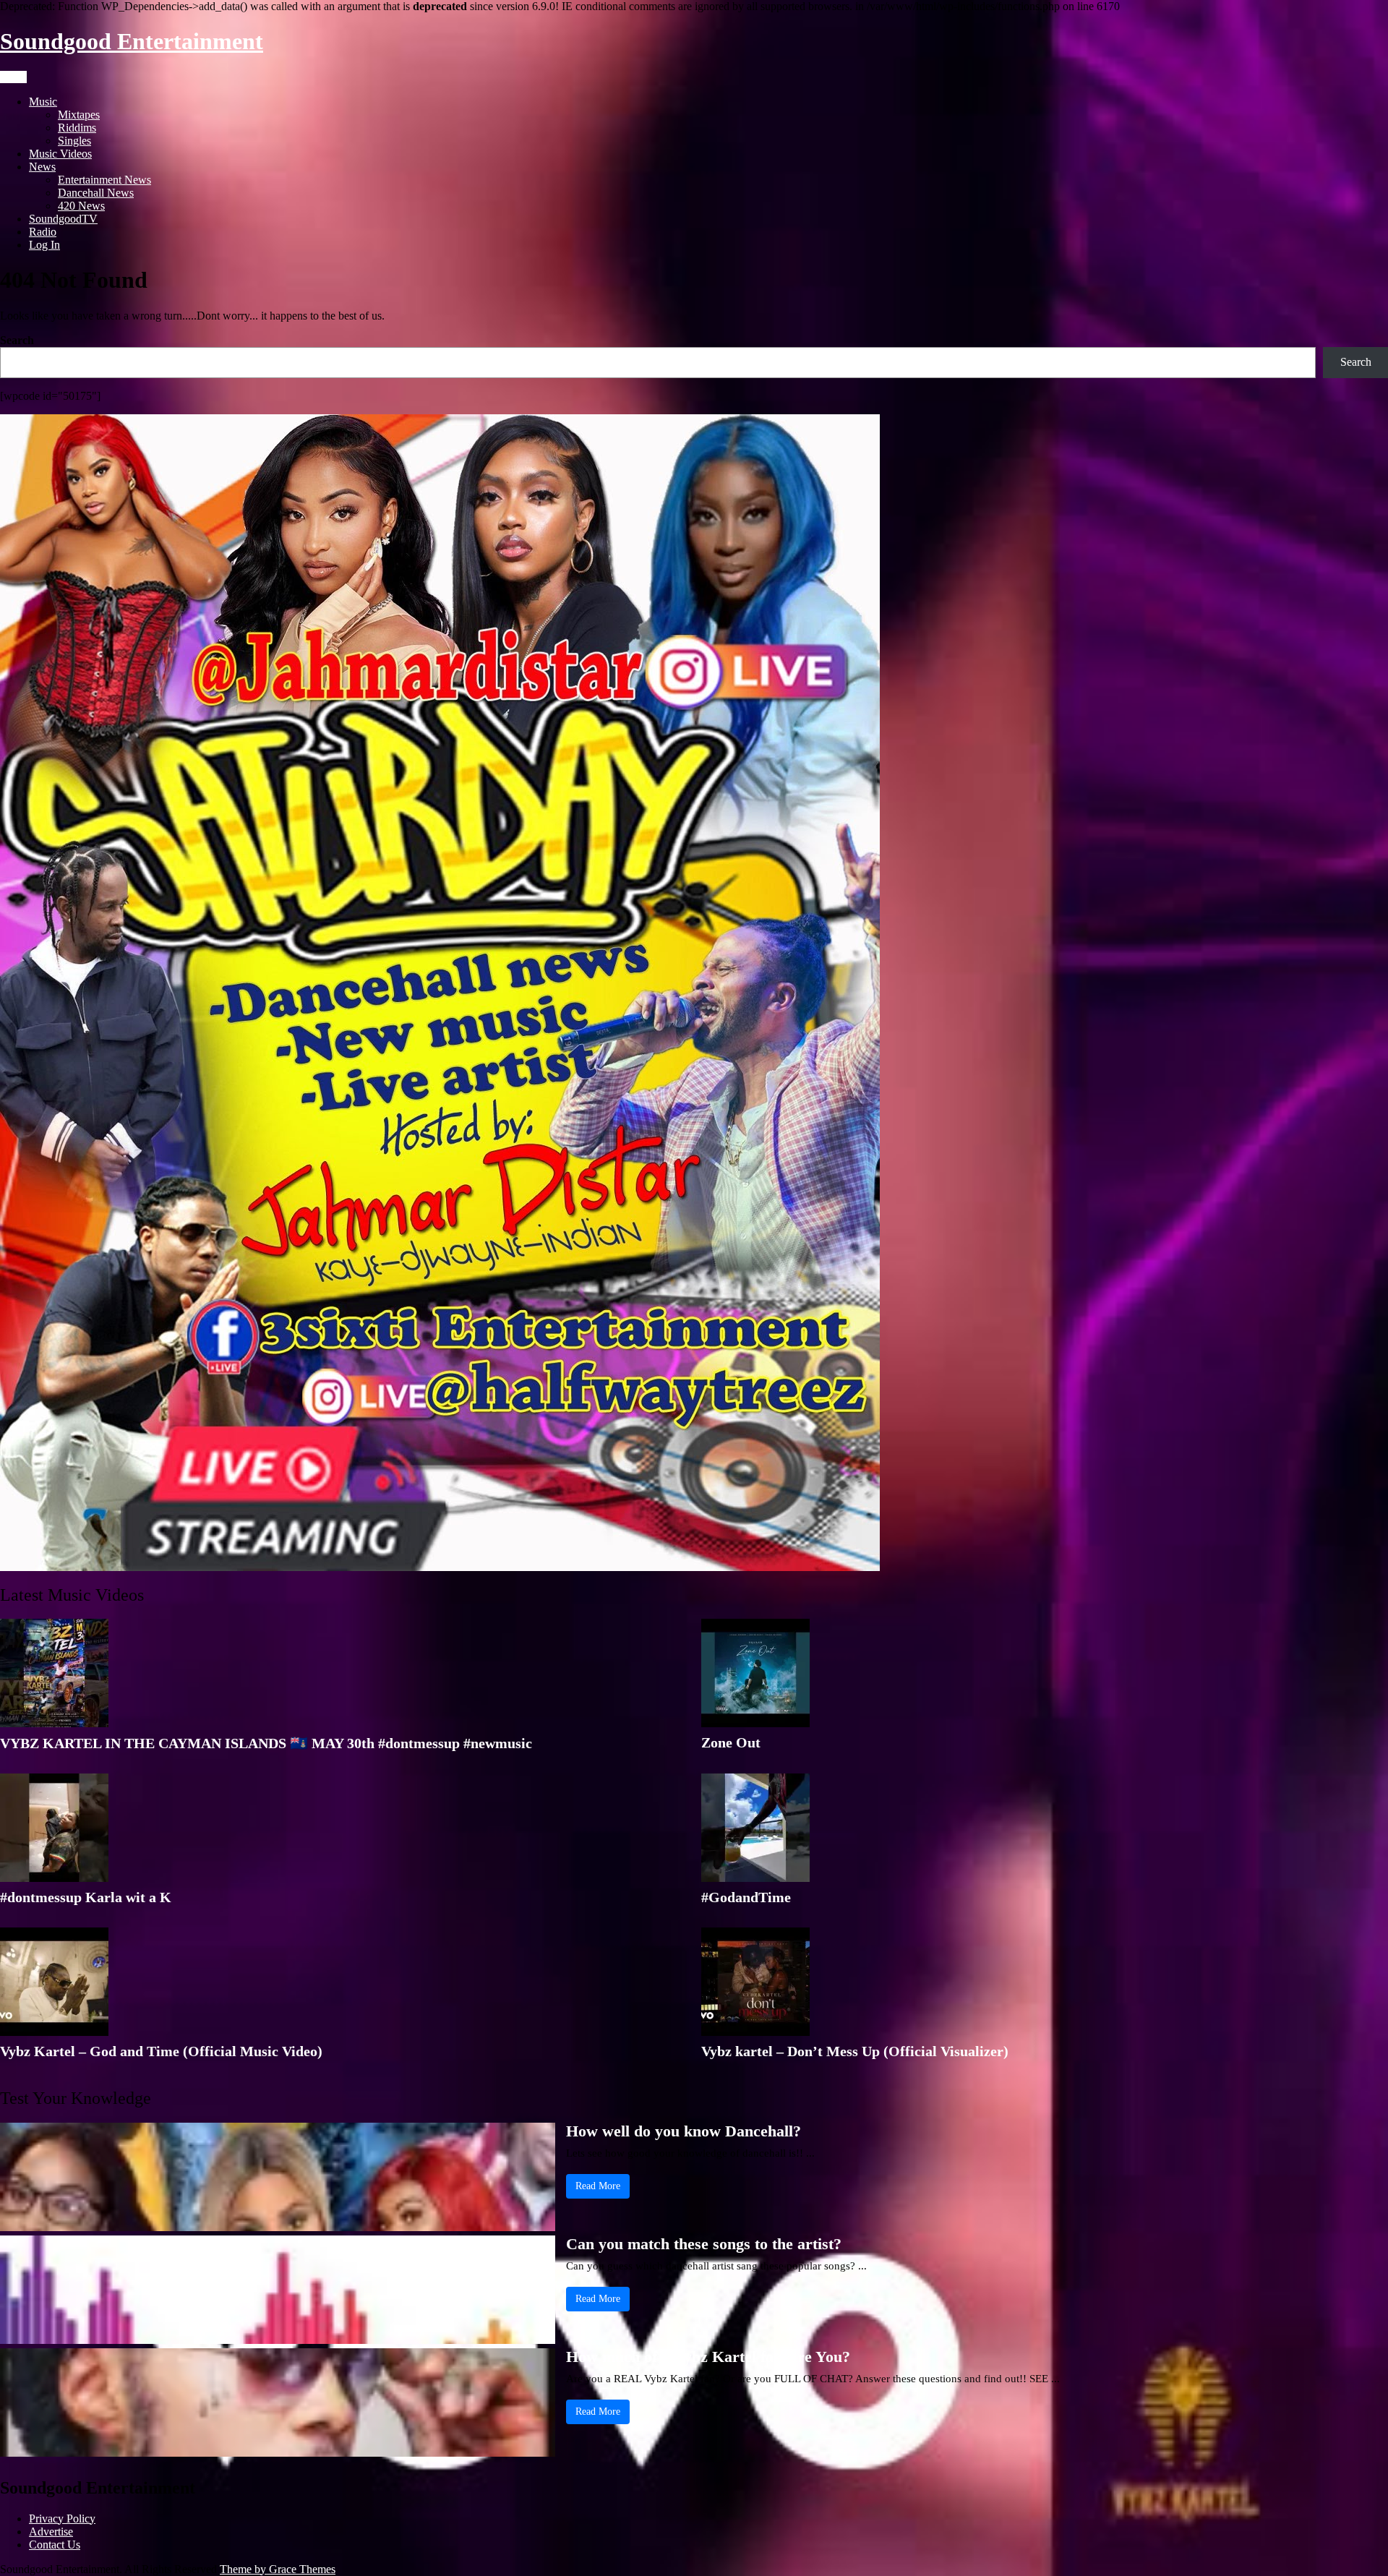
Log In (44, 245)
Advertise (51, 2532)
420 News (81, 206)
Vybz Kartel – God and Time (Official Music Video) (161, 2051)
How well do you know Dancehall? (684, 2131)
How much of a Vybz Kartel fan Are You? (708, 2357)
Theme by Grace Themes (278, 2569)
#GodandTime (746, 1897)
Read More (598, 2186)
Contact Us (55, 2545)
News (42, 167)
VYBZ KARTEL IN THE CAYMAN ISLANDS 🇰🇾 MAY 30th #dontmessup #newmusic (266, 1743)
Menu (13, 77)
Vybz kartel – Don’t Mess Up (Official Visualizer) (855, 2051)
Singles (74, 141)
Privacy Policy (62, 2519)
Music (43, 102)
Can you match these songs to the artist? (704, 2244)
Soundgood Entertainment (132, 41)
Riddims (77, 128)
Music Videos (60, 154)
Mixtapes (79, 115)
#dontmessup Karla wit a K (86, 1897)
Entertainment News (104, 180)
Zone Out (731, 1742)
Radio (43, 232)
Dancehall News (96, 193)
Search (17, 340)
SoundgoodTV (63, 219)
